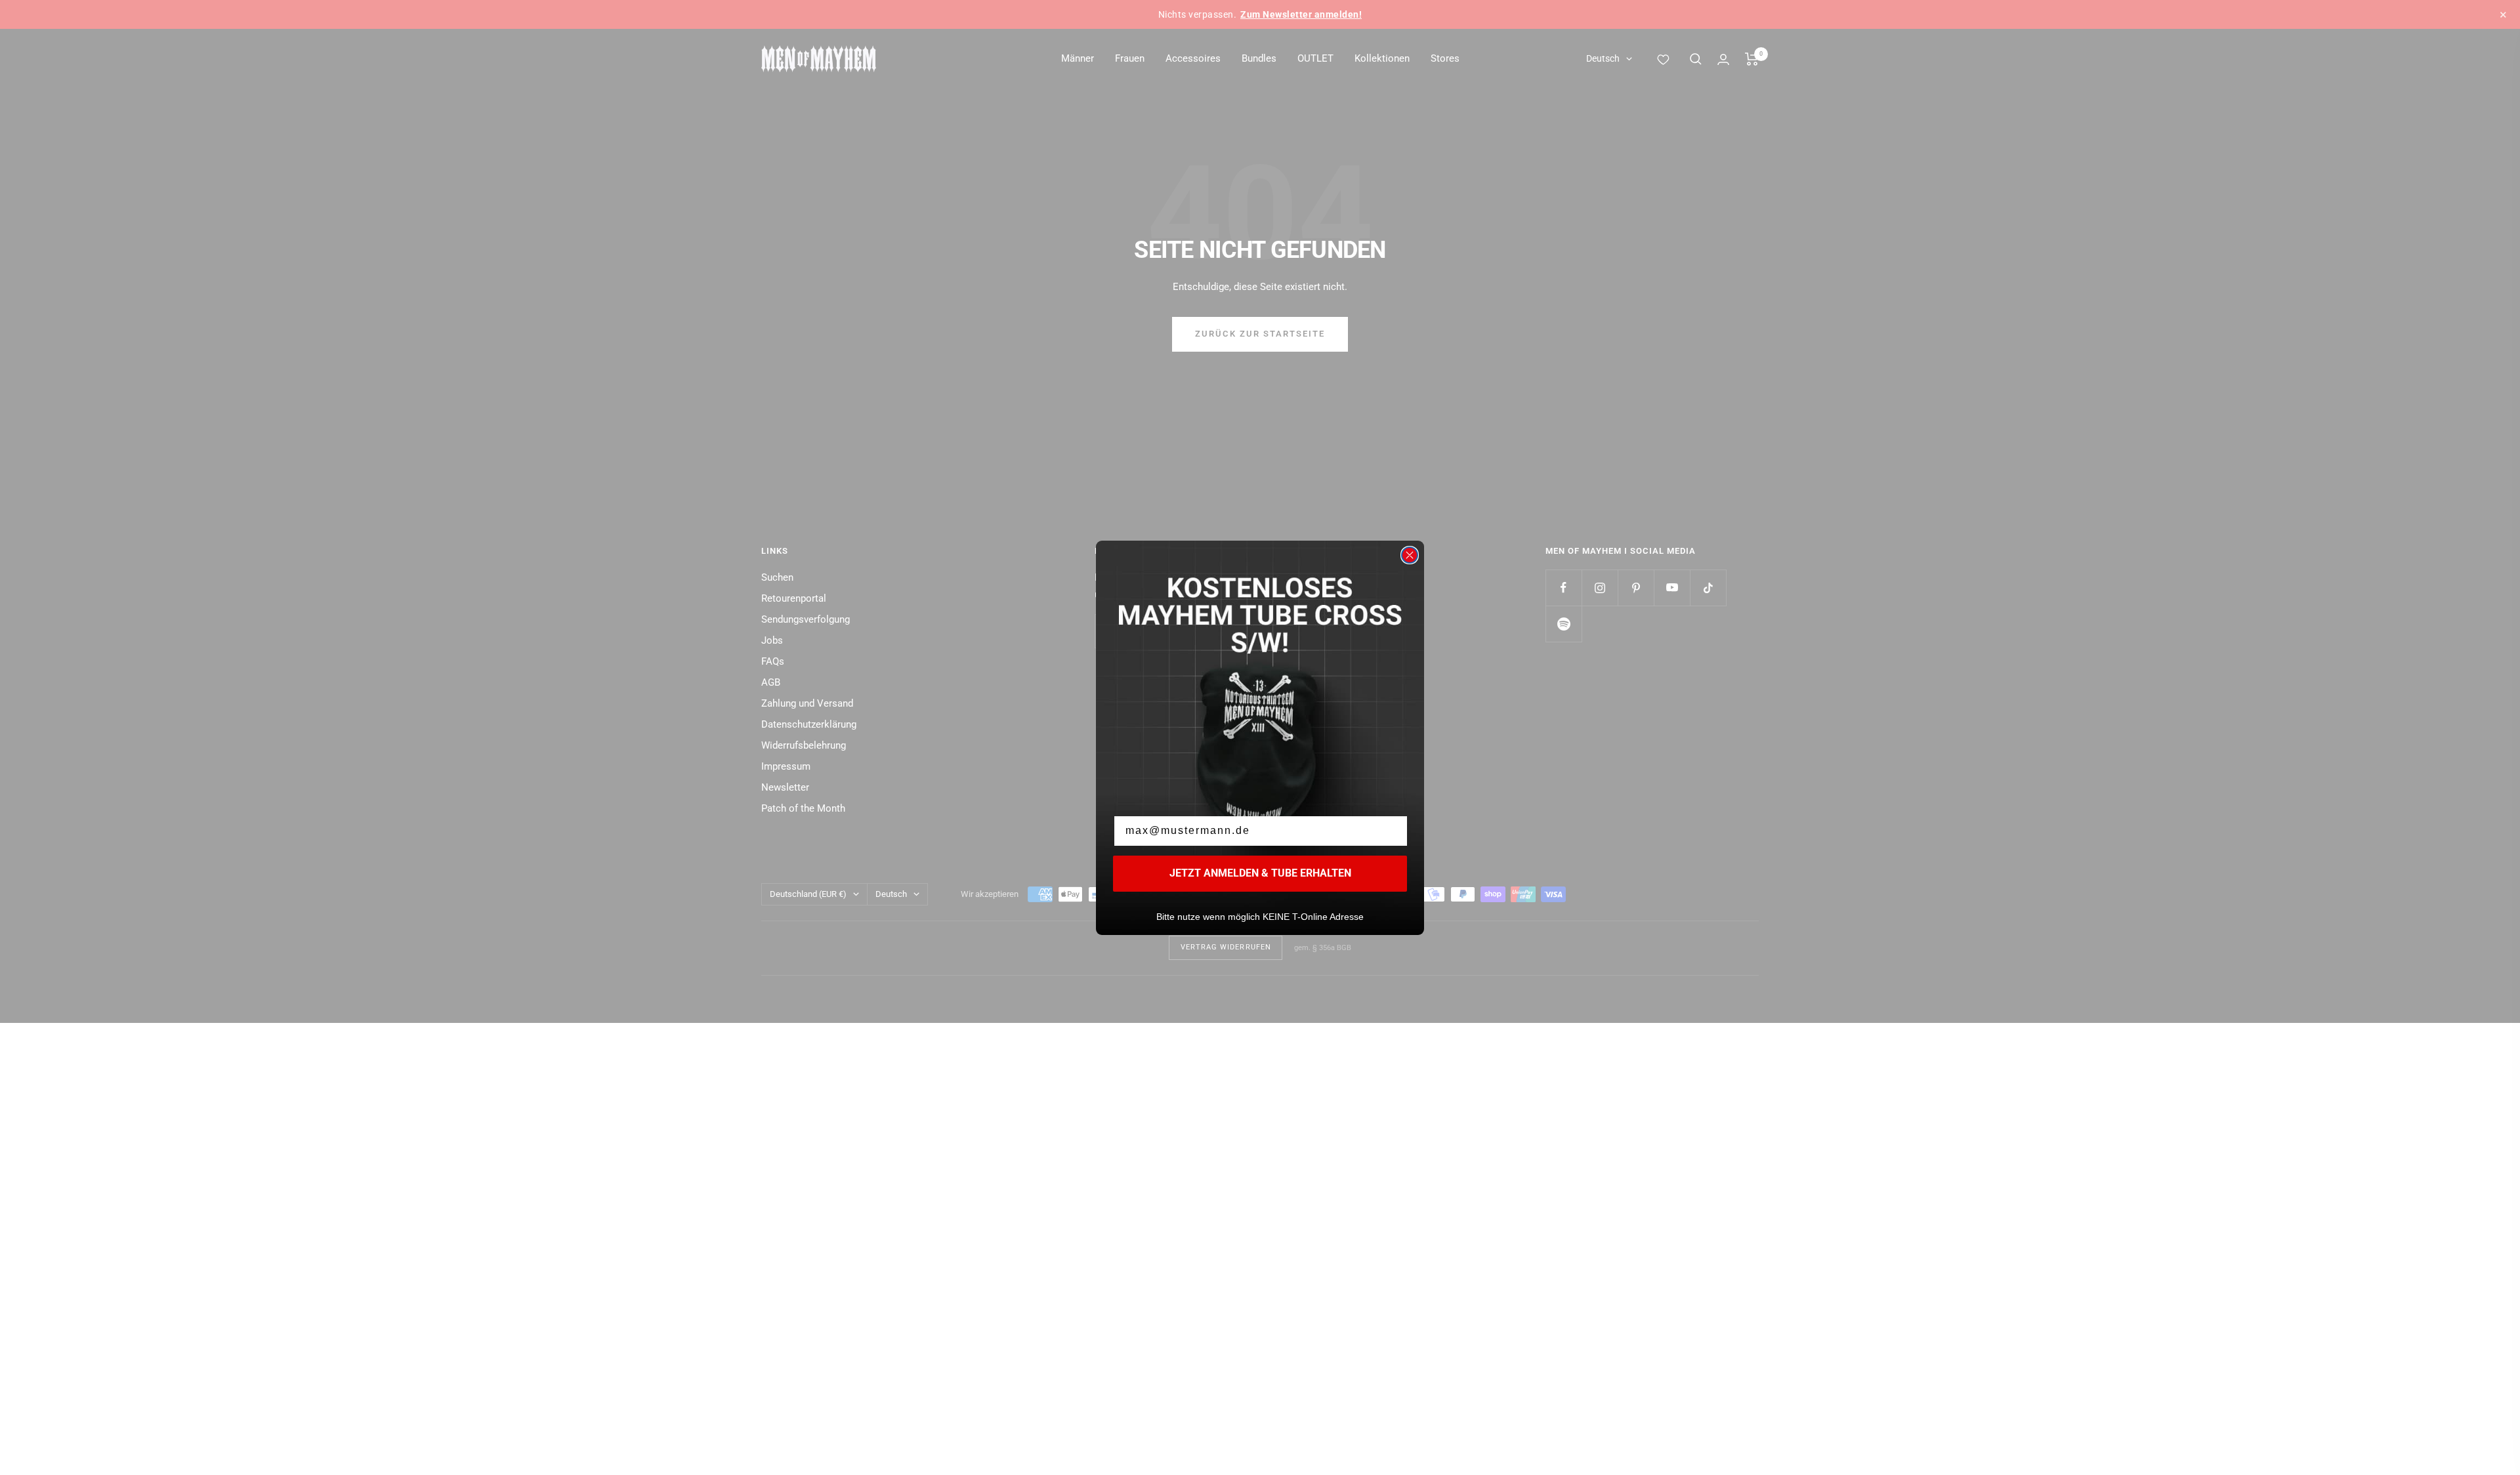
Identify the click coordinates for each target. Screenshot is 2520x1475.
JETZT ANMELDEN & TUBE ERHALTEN (1260, 873)
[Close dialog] (1410, 555)
